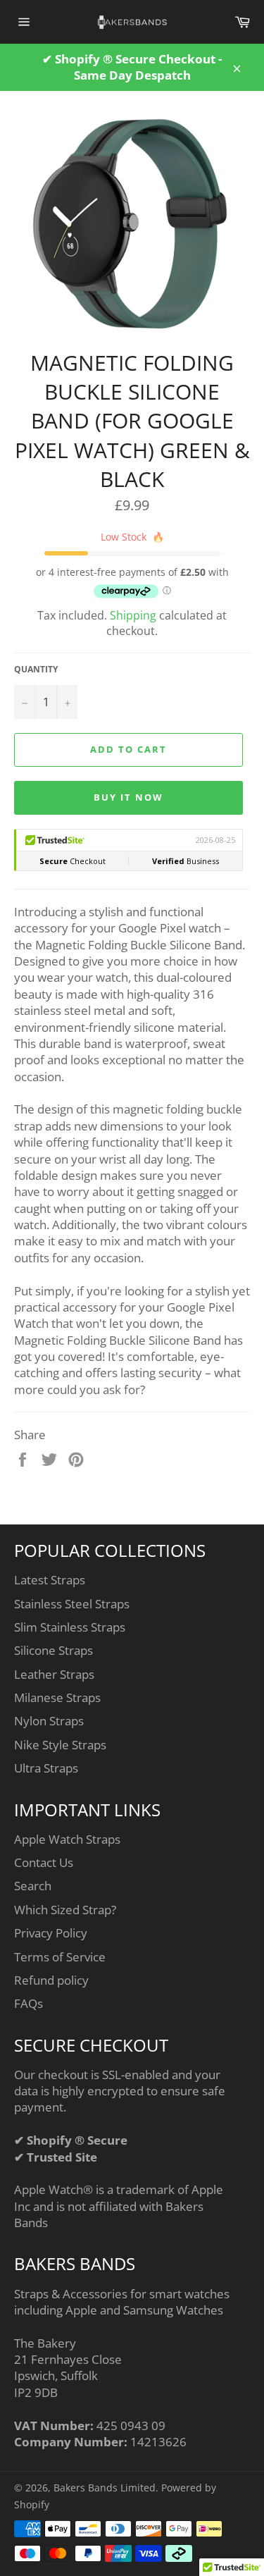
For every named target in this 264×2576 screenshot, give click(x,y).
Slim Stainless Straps (70, 1627)
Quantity (36, 670)
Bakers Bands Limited (105, 2488)
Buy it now (128, 797)
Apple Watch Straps (67, 1839)
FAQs (29, 2003)
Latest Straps (50, 1580)
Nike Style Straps (60, 1745)
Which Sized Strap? (65, 1910)
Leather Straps (54, 1674)
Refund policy (51, 1980)
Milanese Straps (57, 1697)
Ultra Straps (46, 1768)
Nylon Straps (49, 1721)
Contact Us (44, 1862)
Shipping (133, 615)
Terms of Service (60, 1957)
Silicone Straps (54, 1650)
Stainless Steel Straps (72, 1604)
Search (33, 1886)
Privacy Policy (51, 1933)
